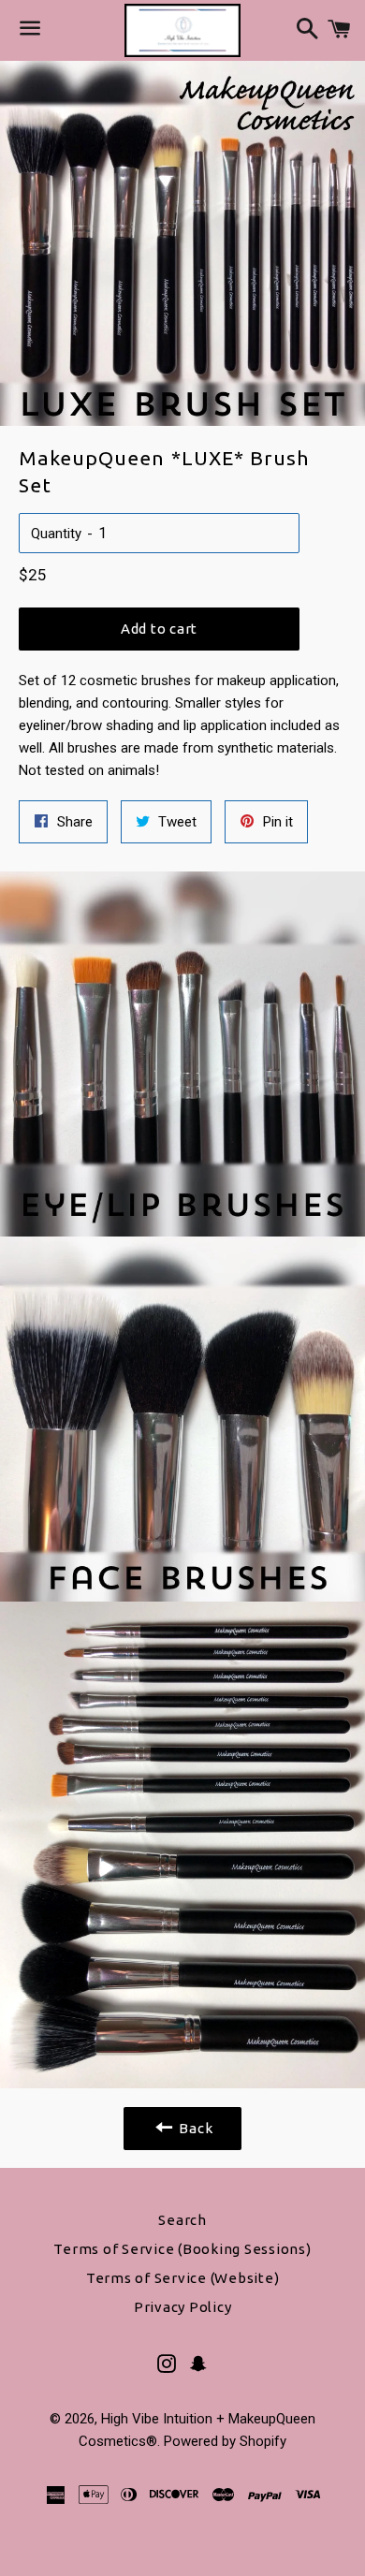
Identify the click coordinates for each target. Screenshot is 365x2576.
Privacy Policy (183, 2307)
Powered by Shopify (225, 2441)
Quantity (56, 534)
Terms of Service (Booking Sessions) (182, 2249)
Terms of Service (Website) (183, 2278)
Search (182, 2220)
